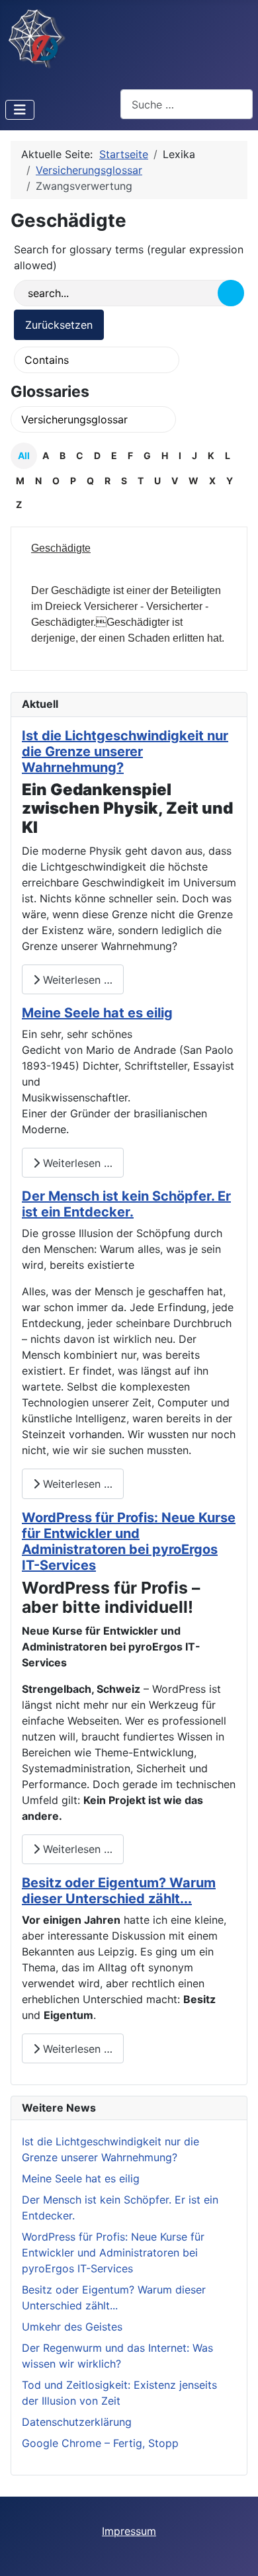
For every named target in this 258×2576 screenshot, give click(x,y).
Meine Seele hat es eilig (97, 1013)
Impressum (129, 2531)
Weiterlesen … (76, 980)
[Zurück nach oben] (235, 2552)
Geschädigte (61, 548)
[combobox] (187, 104)
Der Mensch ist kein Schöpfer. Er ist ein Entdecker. (126, 1204)
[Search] (231, 293)
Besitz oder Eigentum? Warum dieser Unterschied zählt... (119, 1891)
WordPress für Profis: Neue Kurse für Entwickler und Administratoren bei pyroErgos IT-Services (129, 1541)
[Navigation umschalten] (20, 110)
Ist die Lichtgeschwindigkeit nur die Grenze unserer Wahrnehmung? (125, 751)
